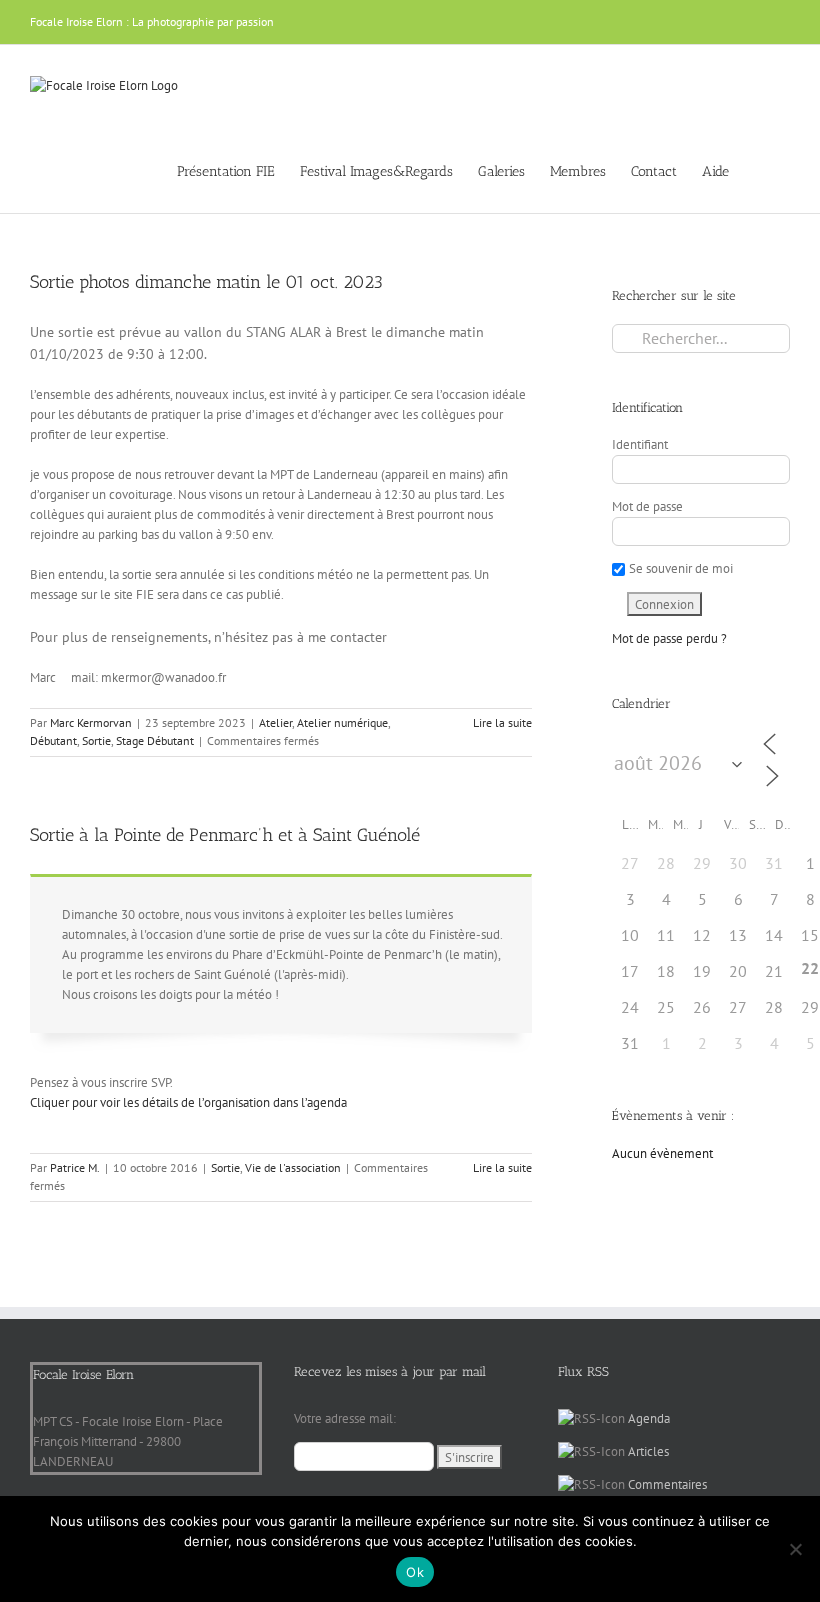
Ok (415, 1572)
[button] (759, 170)
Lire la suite (502, 722)
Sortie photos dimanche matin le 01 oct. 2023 (206, 282)
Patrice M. (75, 1167)
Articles (648, 1451)
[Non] (795, 1549)
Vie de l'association (293, 1167)
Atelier (275, 722)
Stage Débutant (155, 740)
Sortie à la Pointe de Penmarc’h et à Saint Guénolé (225, 835)
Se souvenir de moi (681, 568)
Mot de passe (647, 506)
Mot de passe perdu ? (669, 638)
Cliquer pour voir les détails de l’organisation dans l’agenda (188, 1102)
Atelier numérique (342, 722)
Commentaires (667, 1484)
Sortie (96, 740)
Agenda (649, 1418)
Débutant (53, 740)
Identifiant (640, 444)
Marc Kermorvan (91, 722)
